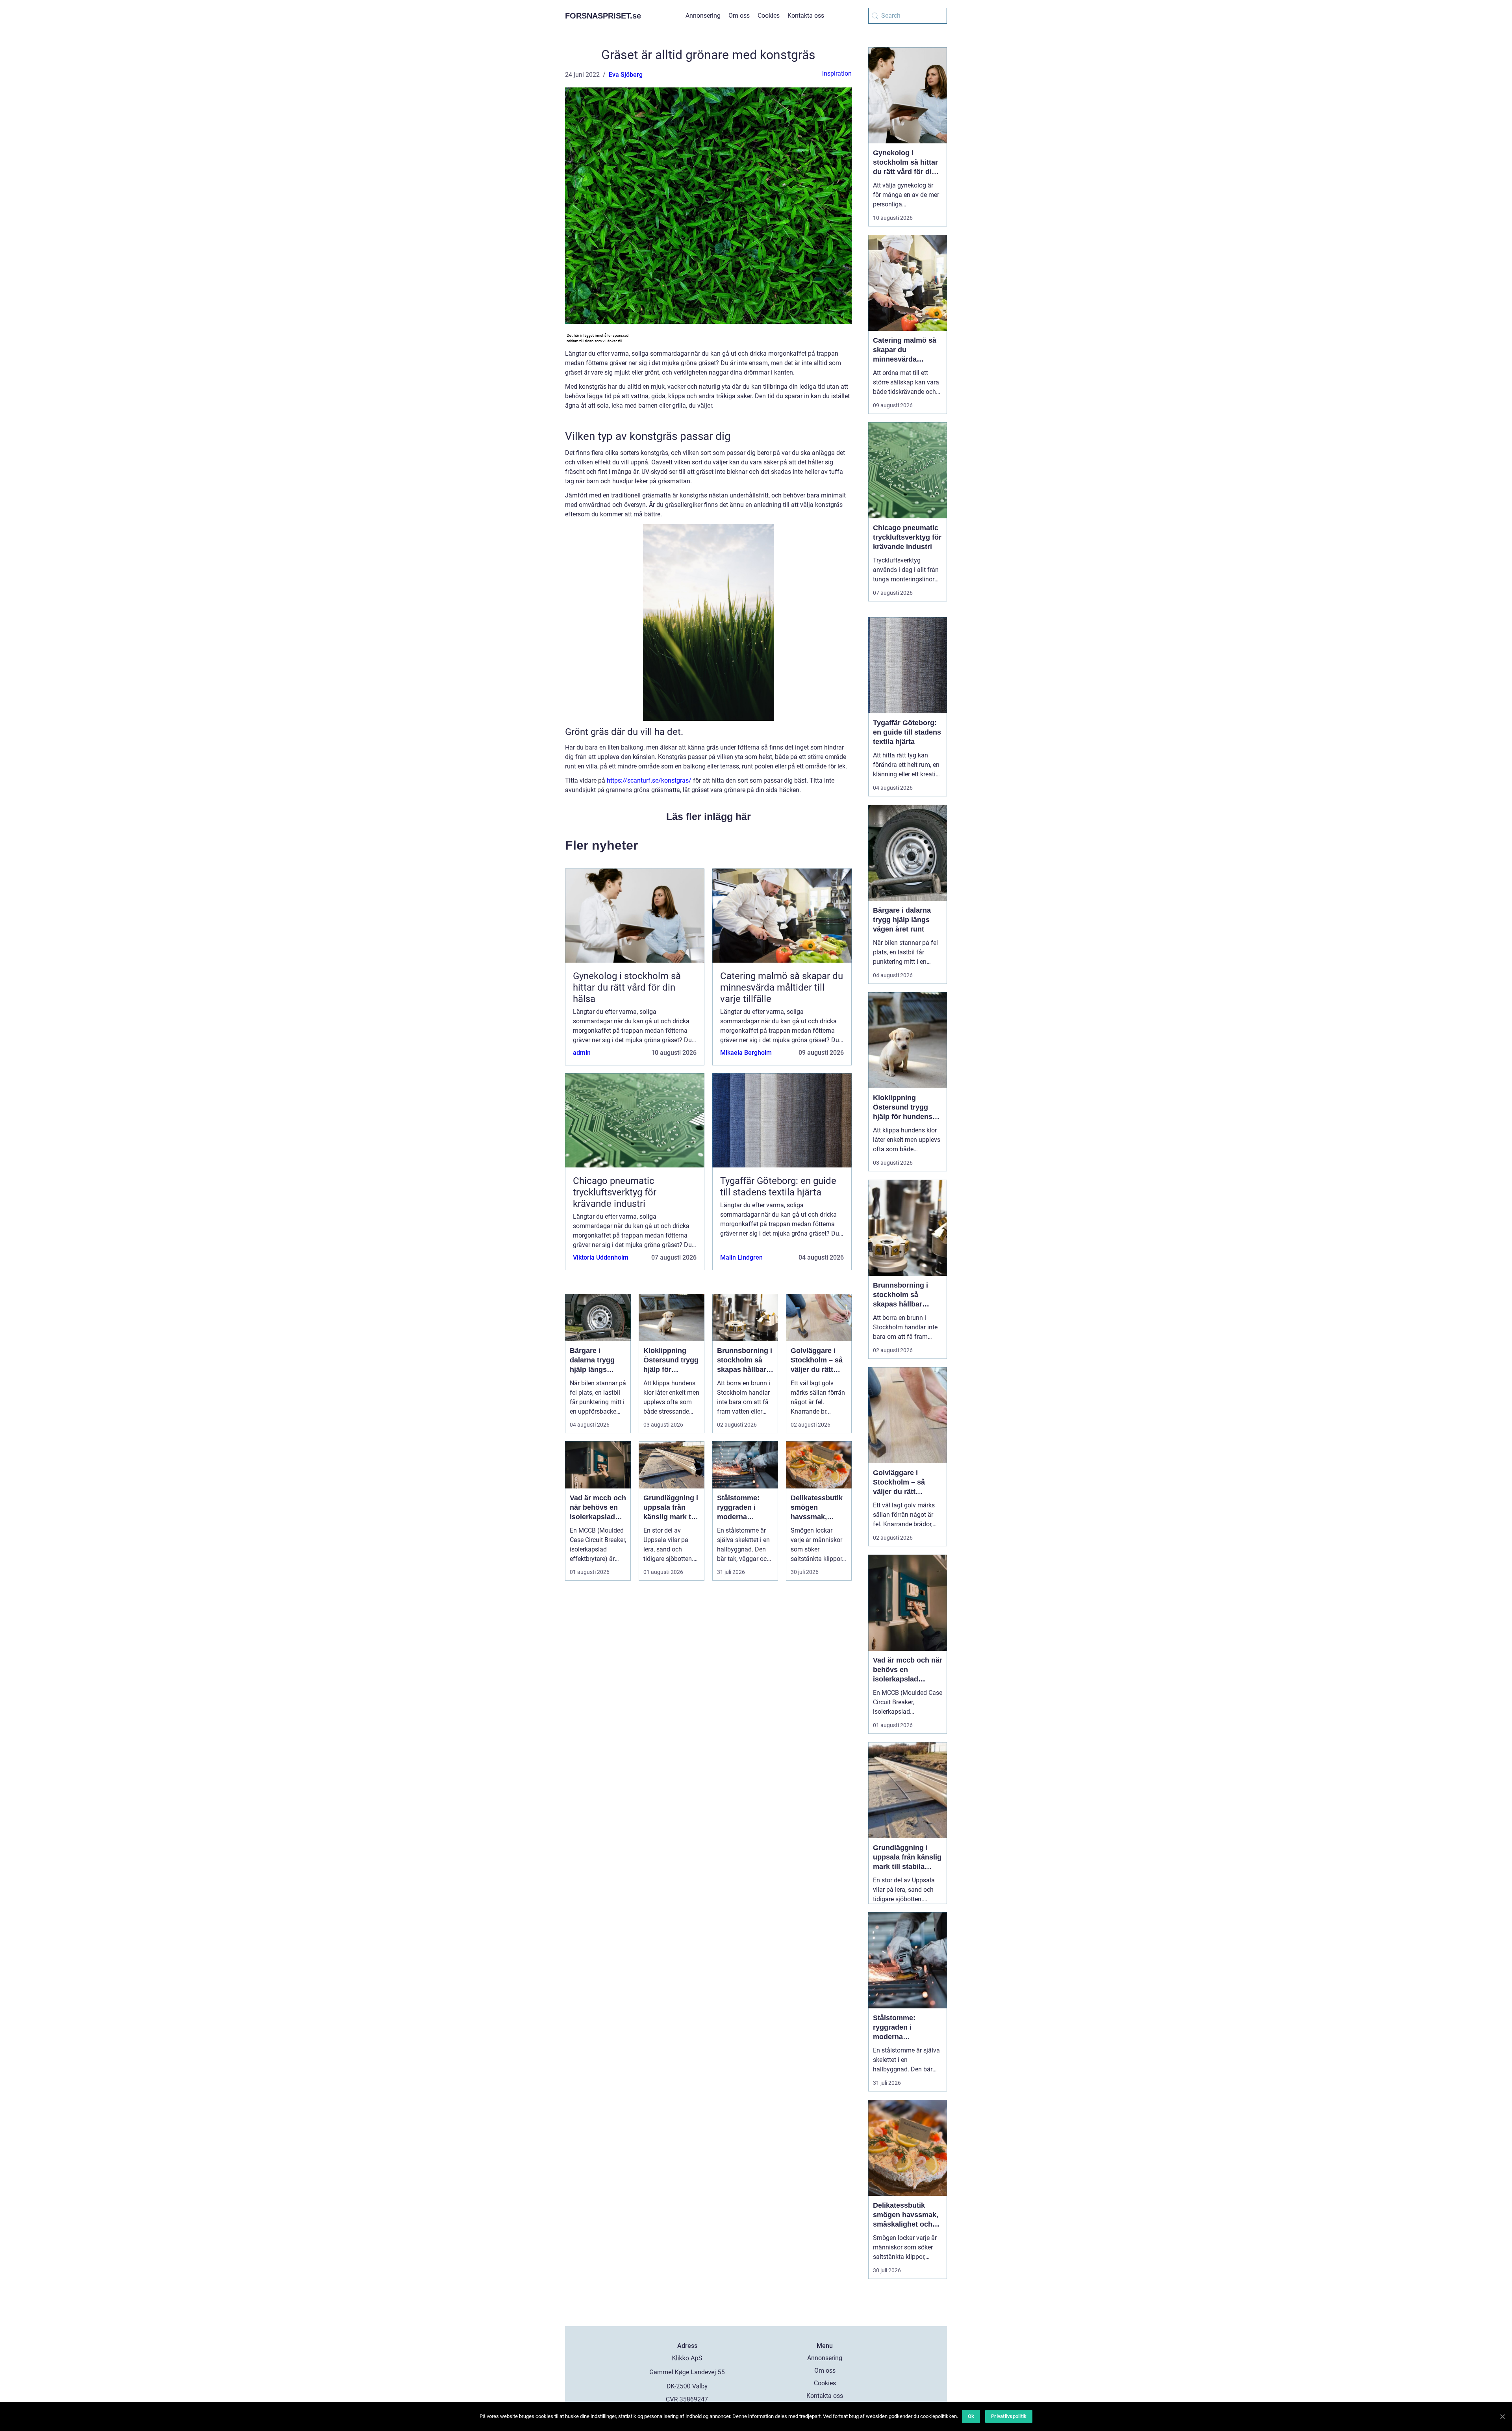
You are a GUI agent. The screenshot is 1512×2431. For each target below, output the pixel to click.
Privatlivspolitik (1009, 2416)
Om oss (739, 16)
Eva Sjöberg (626, 75)
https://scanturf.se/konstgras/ (649, 780)
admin (582, 1053)
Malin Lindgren (741, 1257)
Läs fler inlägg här (709, 817)
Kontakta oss (806, 16)
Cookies (769, 16)
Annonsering (703, 16)
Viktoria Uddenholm (601, 1257)
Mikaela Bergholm (746, 1053)
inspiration (837, 73)
